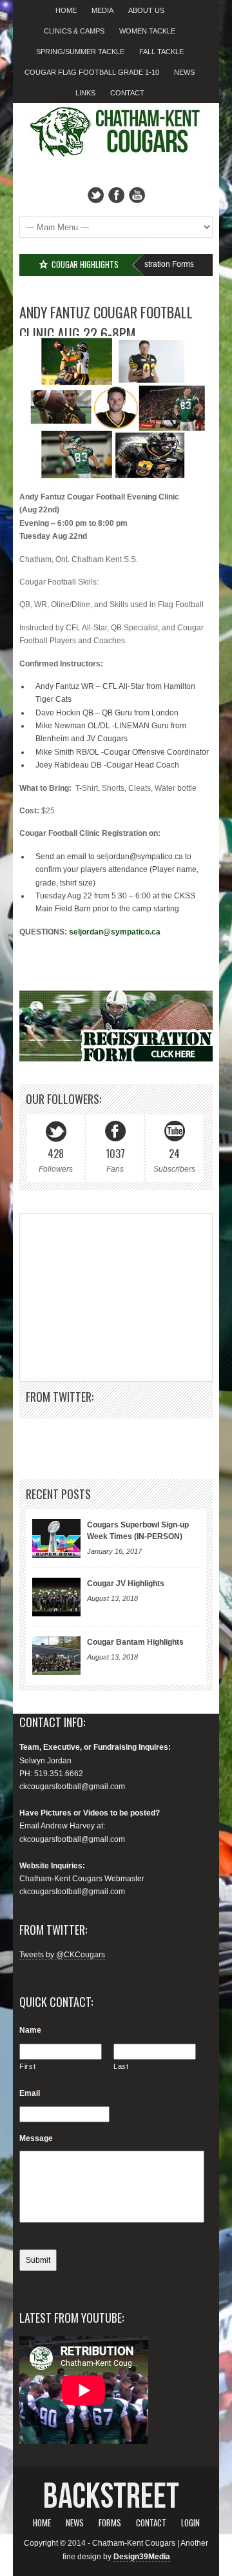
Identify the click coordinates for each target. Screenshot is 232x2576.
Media (102, 10)
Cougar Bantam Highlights (135, 1642)
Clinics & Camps (74, 31)
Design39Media (142, 2557)
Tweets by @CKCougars (62, 1955)
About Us (146, 10)
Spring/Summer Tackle (80, 52)
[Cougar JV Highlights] (56, 1597)
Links (85, 93)
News (184, 72)
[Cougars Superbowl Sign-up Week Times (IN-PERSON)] (56, 1538)
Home (66, 10)
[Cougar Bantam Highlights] (56, 1656)
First (27, 2066)
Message (39, 2138)
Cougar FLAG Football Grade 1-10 (92, 72)
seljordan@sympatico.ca (115, 932)
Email (32, 2093)
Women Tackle (147, 31)
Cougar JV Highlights (126, 1583)
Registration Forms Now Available (157, 264)
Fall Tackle (161, 52)
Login (190, 2523)
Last (121, 2066)
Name (33, 2030)
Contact (127, 93)
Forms (110, 2523)
